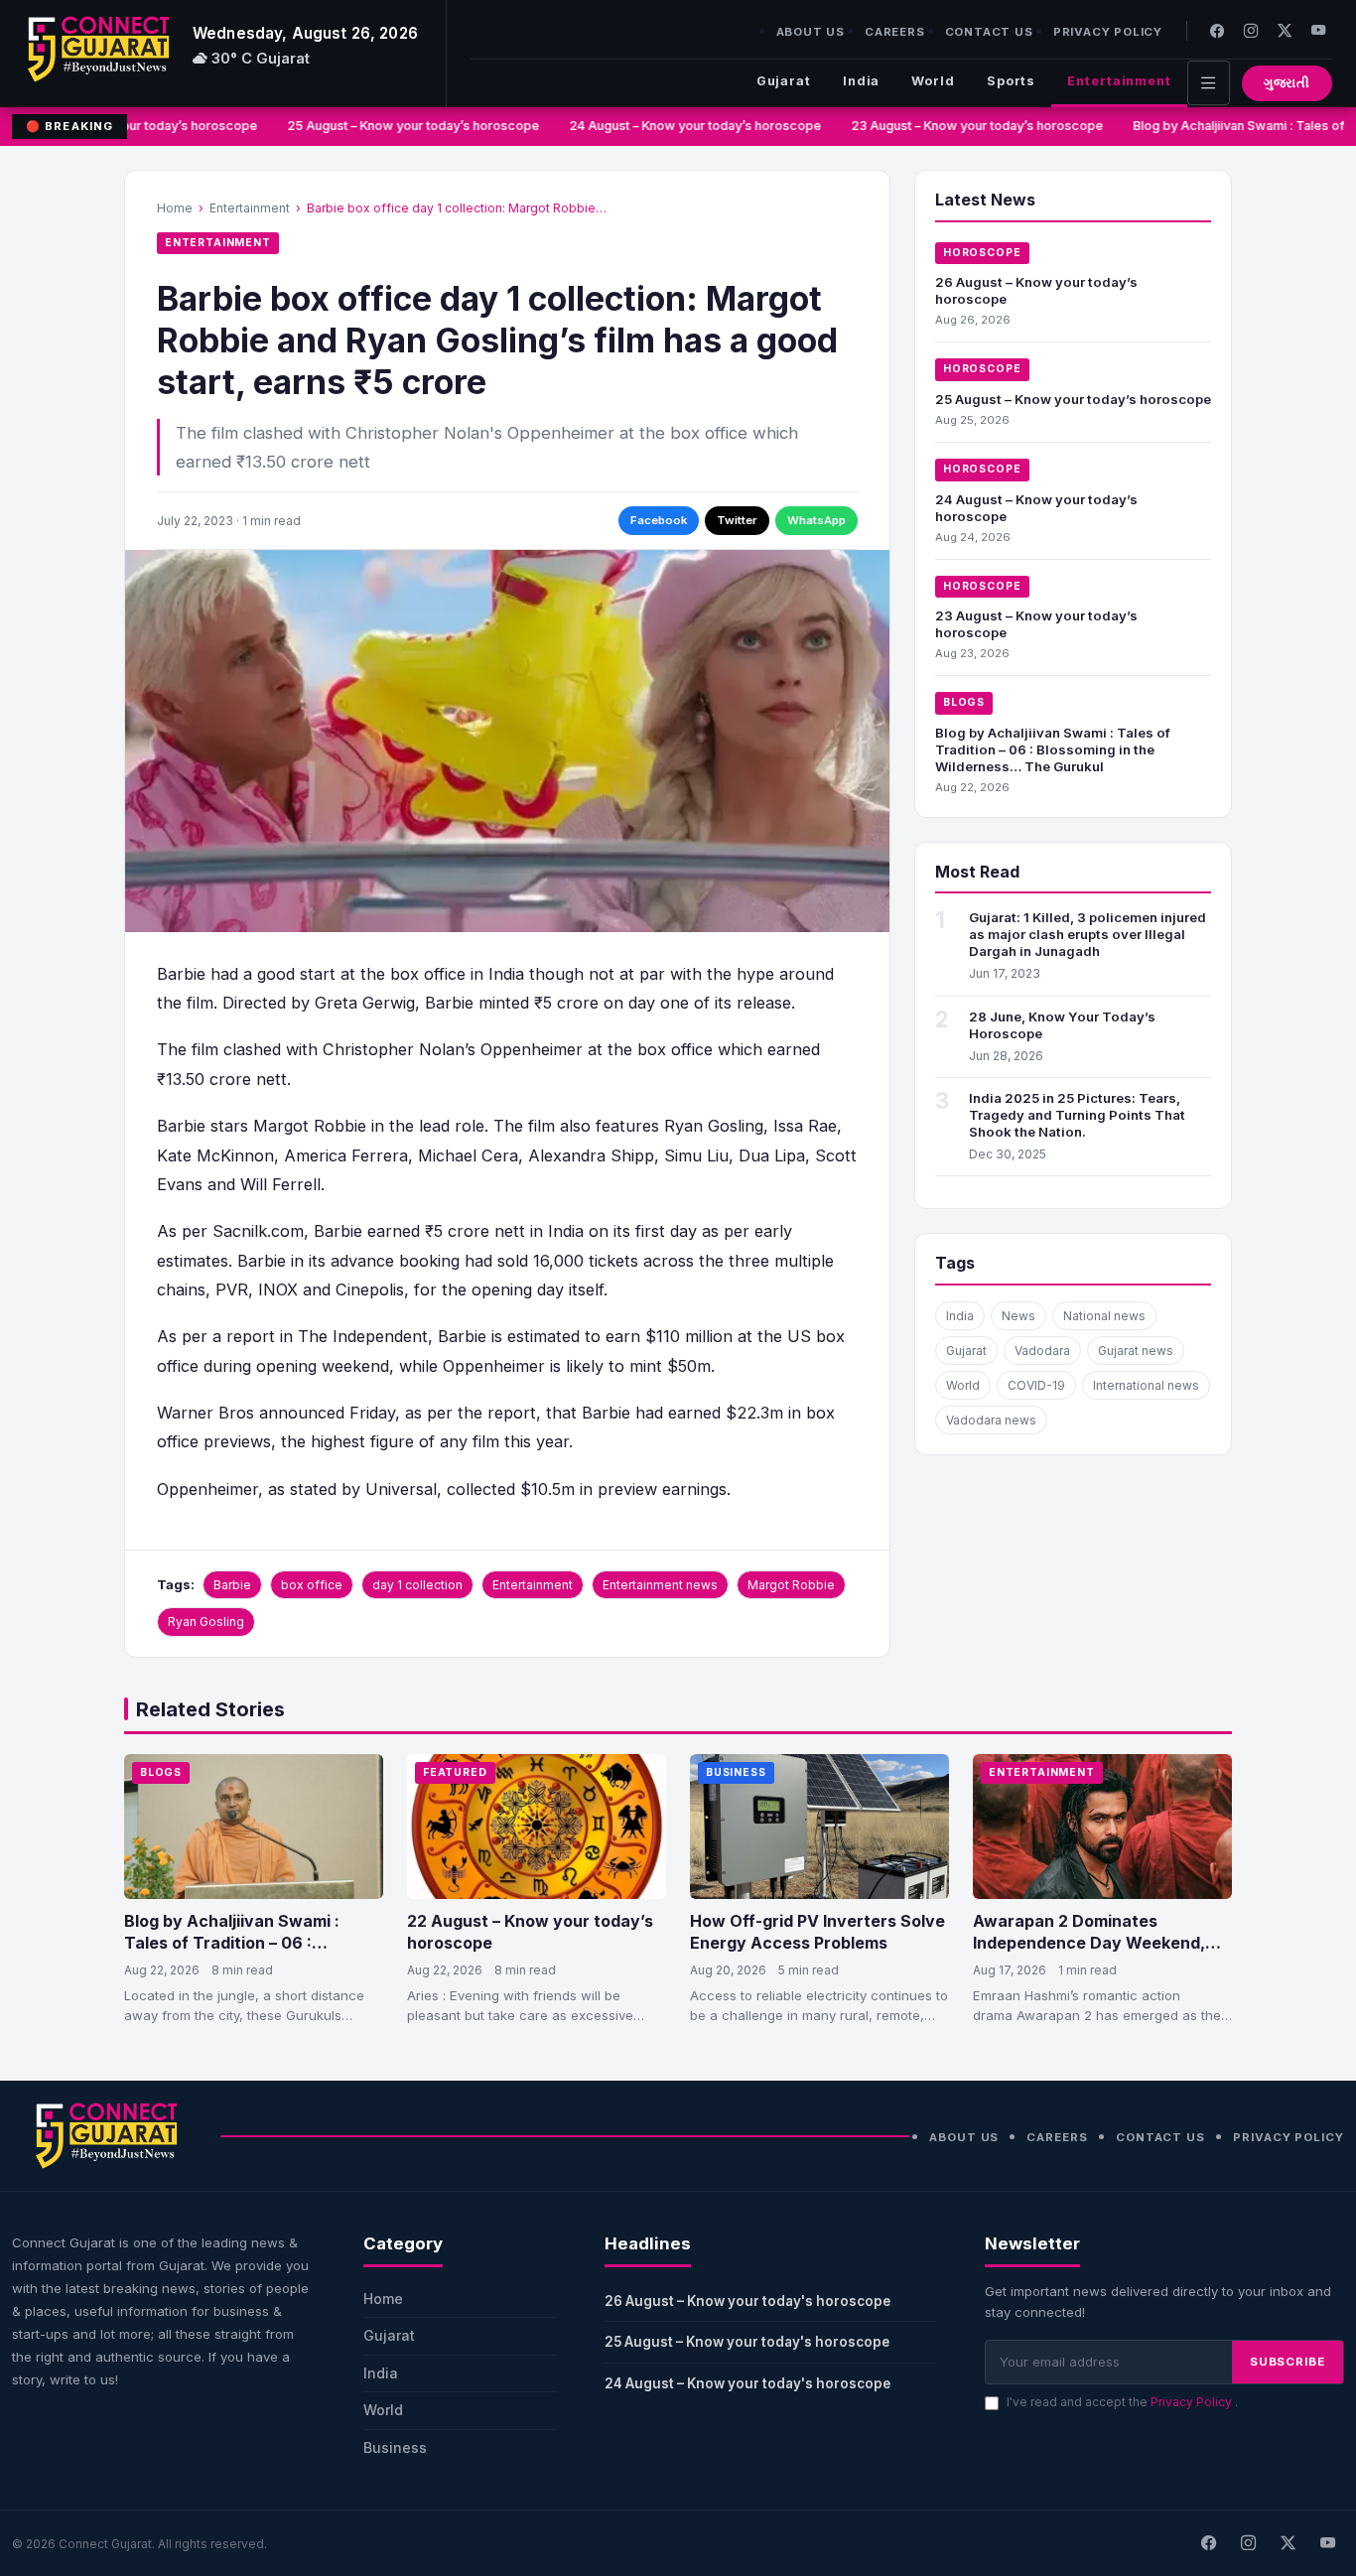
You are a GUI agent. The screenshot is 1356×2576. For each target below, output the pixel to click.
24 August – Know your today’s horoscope (684, 126)
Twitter (737, 520)
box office (312, 1585)
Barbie (232, 1585)
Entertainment (1119, 81)
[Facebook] (1217, 30)
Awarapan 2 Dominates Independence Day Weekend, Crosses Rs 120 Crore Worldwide (1101, 1942)
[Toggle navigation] (1209, 83)
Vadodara (1042, 1351)
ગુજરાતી (1287, 83)
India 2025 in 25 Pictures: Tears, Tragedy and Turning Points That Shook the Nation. (1077, 1115)
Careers (895, 32)
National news (1104, 1316)
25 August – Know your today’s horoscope (402, 126)
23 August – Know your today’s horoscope (966, 126)
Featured (455, 1772)
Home (175, 208)
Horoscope (982, 253)
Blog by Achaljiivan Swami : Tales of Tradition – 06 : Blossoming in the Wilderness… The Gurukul (1053, 749)
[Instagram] (1251, 30)
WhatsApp (816, 520)
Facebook (659, 520)
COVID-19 (1036, 1385)
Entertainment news (660, 1585)
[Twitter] (1285, 30)
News (1018, 1316)
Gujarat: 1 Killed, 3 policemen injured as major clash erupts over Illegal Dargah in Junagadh (1087, 934)
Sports (1011, 81)
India (861, 81)
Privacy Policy (1108, 32)
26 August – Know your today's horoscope (747, 2301)
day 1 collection (417, 1585)
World (933, 81)
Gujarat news (1136, 1351)
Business (736, 1772)
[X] (1288, 2543)
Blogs (964, 702)
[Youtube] (1318, 30)
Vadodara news (991, 1420)
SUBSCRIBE (1288, 2362)
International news (1146, 1385)
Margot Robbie (791, 1585)
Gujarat (784, 81)
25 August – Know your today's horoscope (747, 2342)
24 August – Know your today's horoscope (747, 2383)
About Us (811, 32)
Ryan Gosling (206, 1622)
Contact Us (989, 32)
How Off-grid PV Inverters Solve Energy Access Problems (817, 1932)
